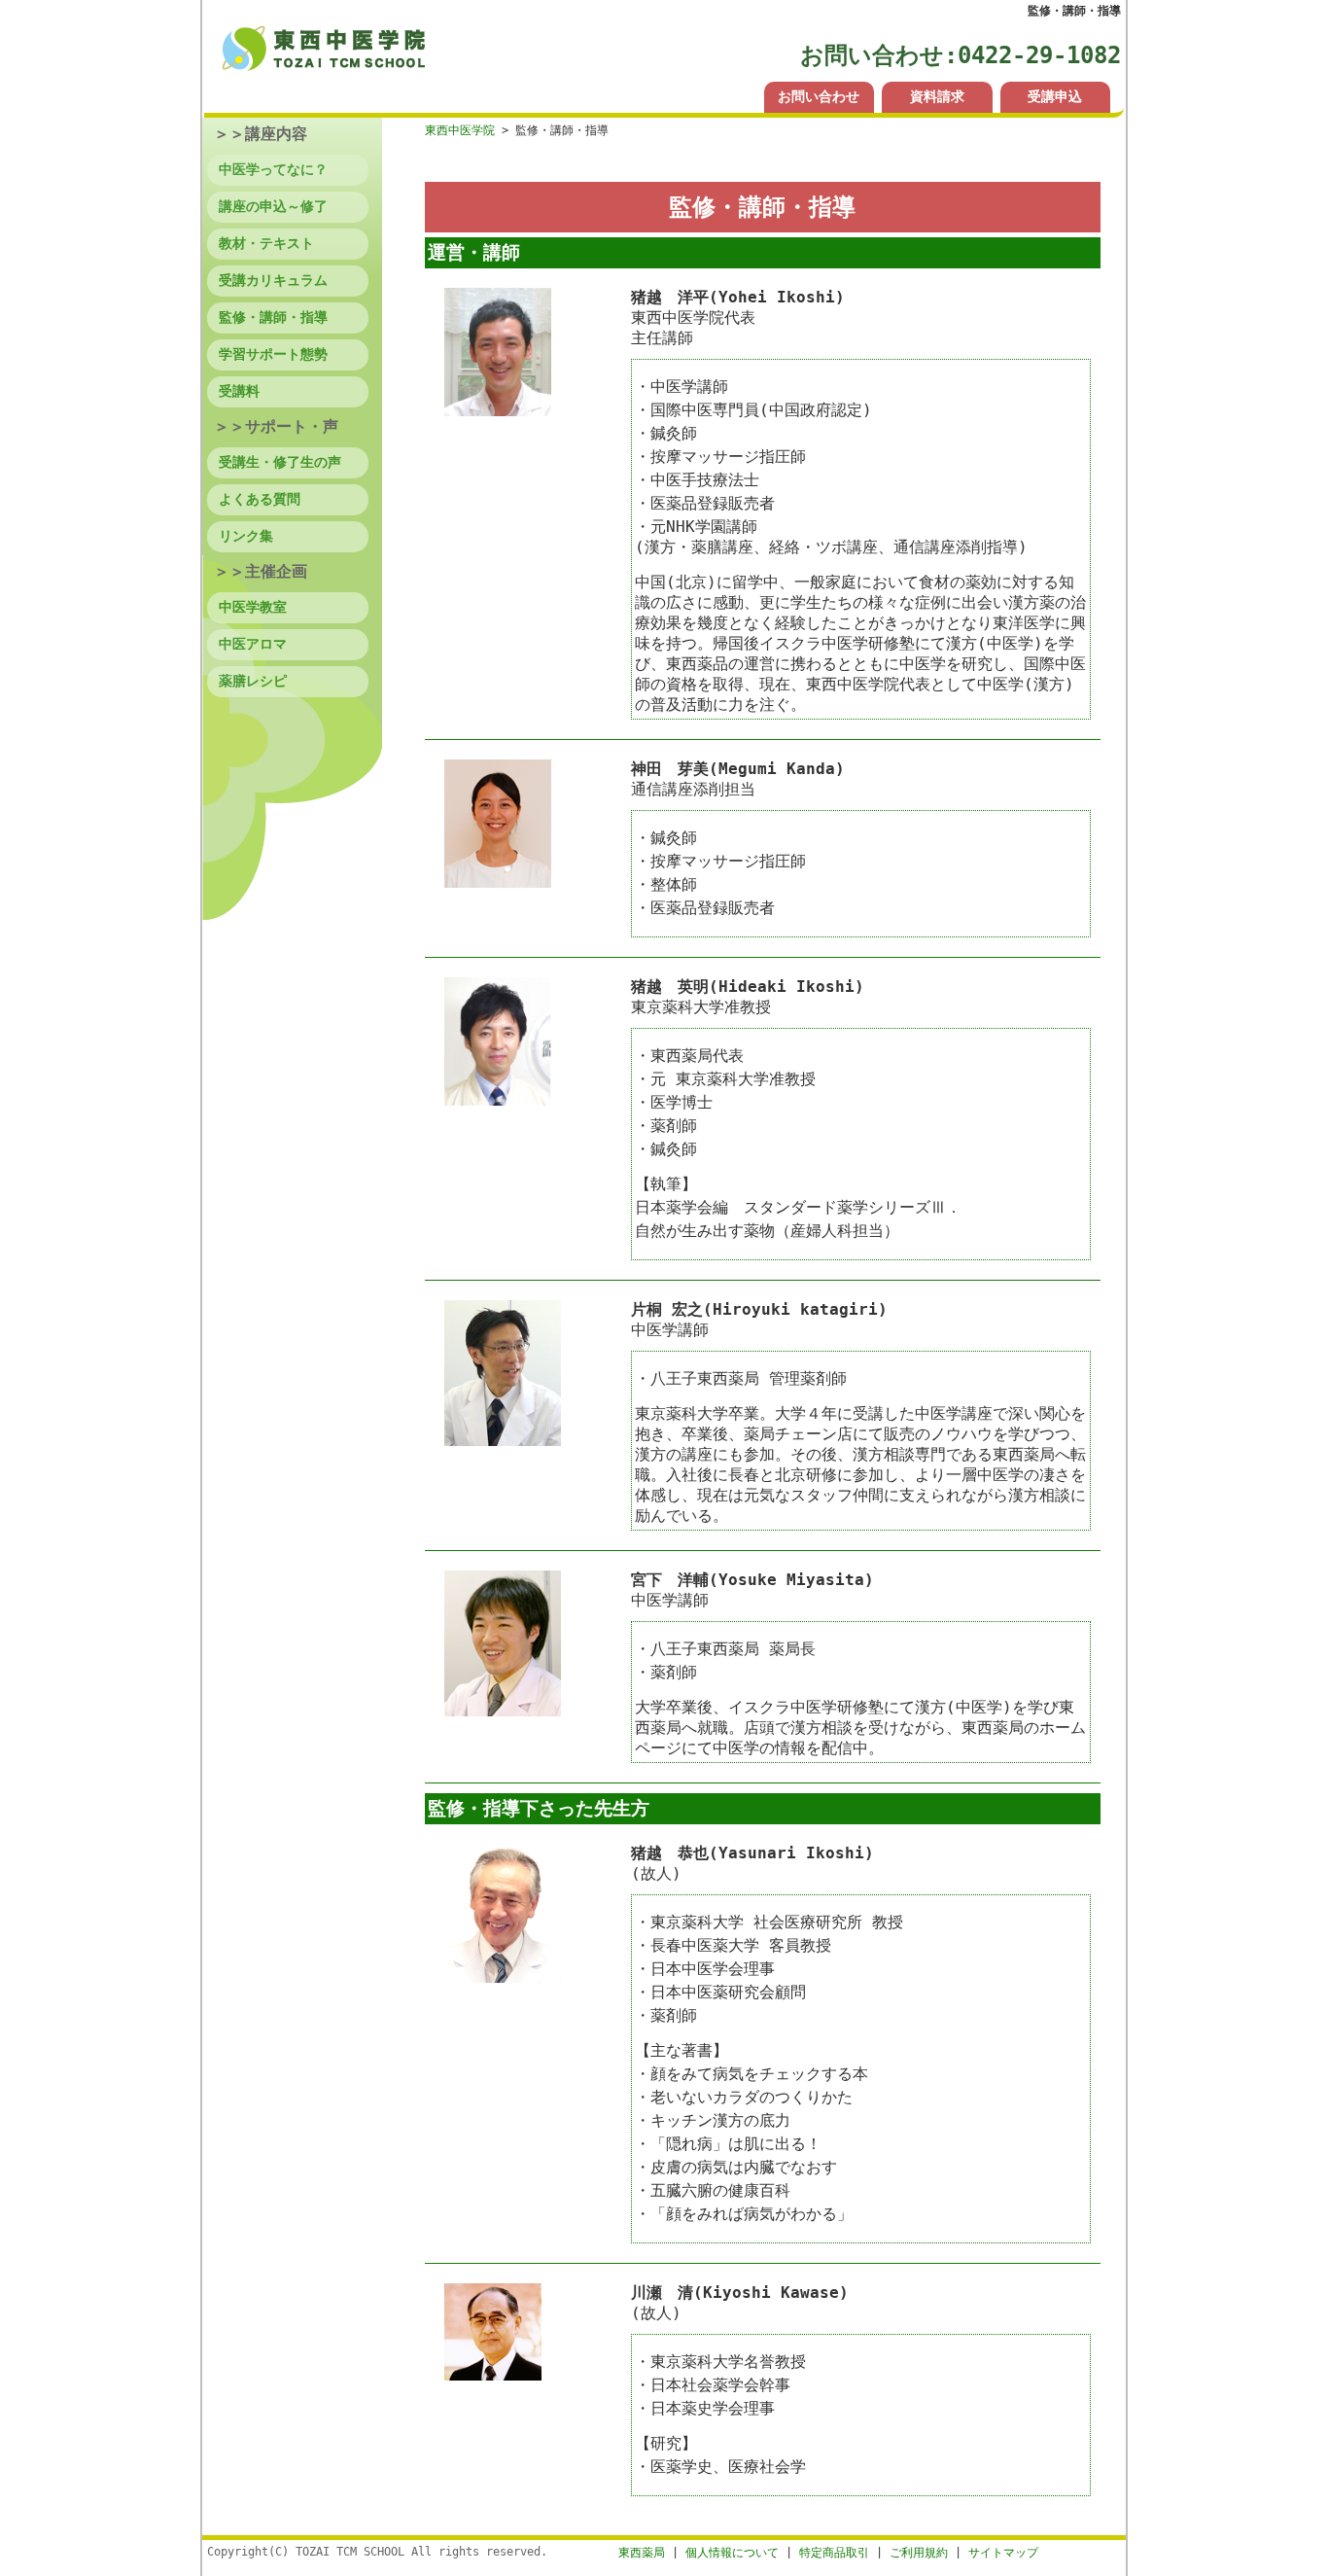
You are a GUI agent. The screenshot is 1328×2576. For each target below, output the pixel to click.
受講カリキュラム (273, 280)
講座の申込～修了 (273, 206)
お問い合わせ (819, 96)
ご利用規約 (919, 2553)
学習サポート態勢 (273, 354)
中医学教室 (253, 607)
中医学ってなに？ (273, 169)
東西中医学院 (460, 130)
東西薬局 (642, 2553)
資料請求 (937, 96)
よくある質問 (260, 499)
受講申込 (1055, 96)
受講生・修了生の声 (280, 462)
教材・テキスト (266, 243)
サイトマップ (1003, 2553)
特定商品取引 (834, 2553)
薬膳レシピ (253, 681)
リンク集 (246, 536)
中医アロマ (253, 644)
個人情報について (732, 2553)
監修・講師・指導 (273, 317)
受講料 (239, 391)
